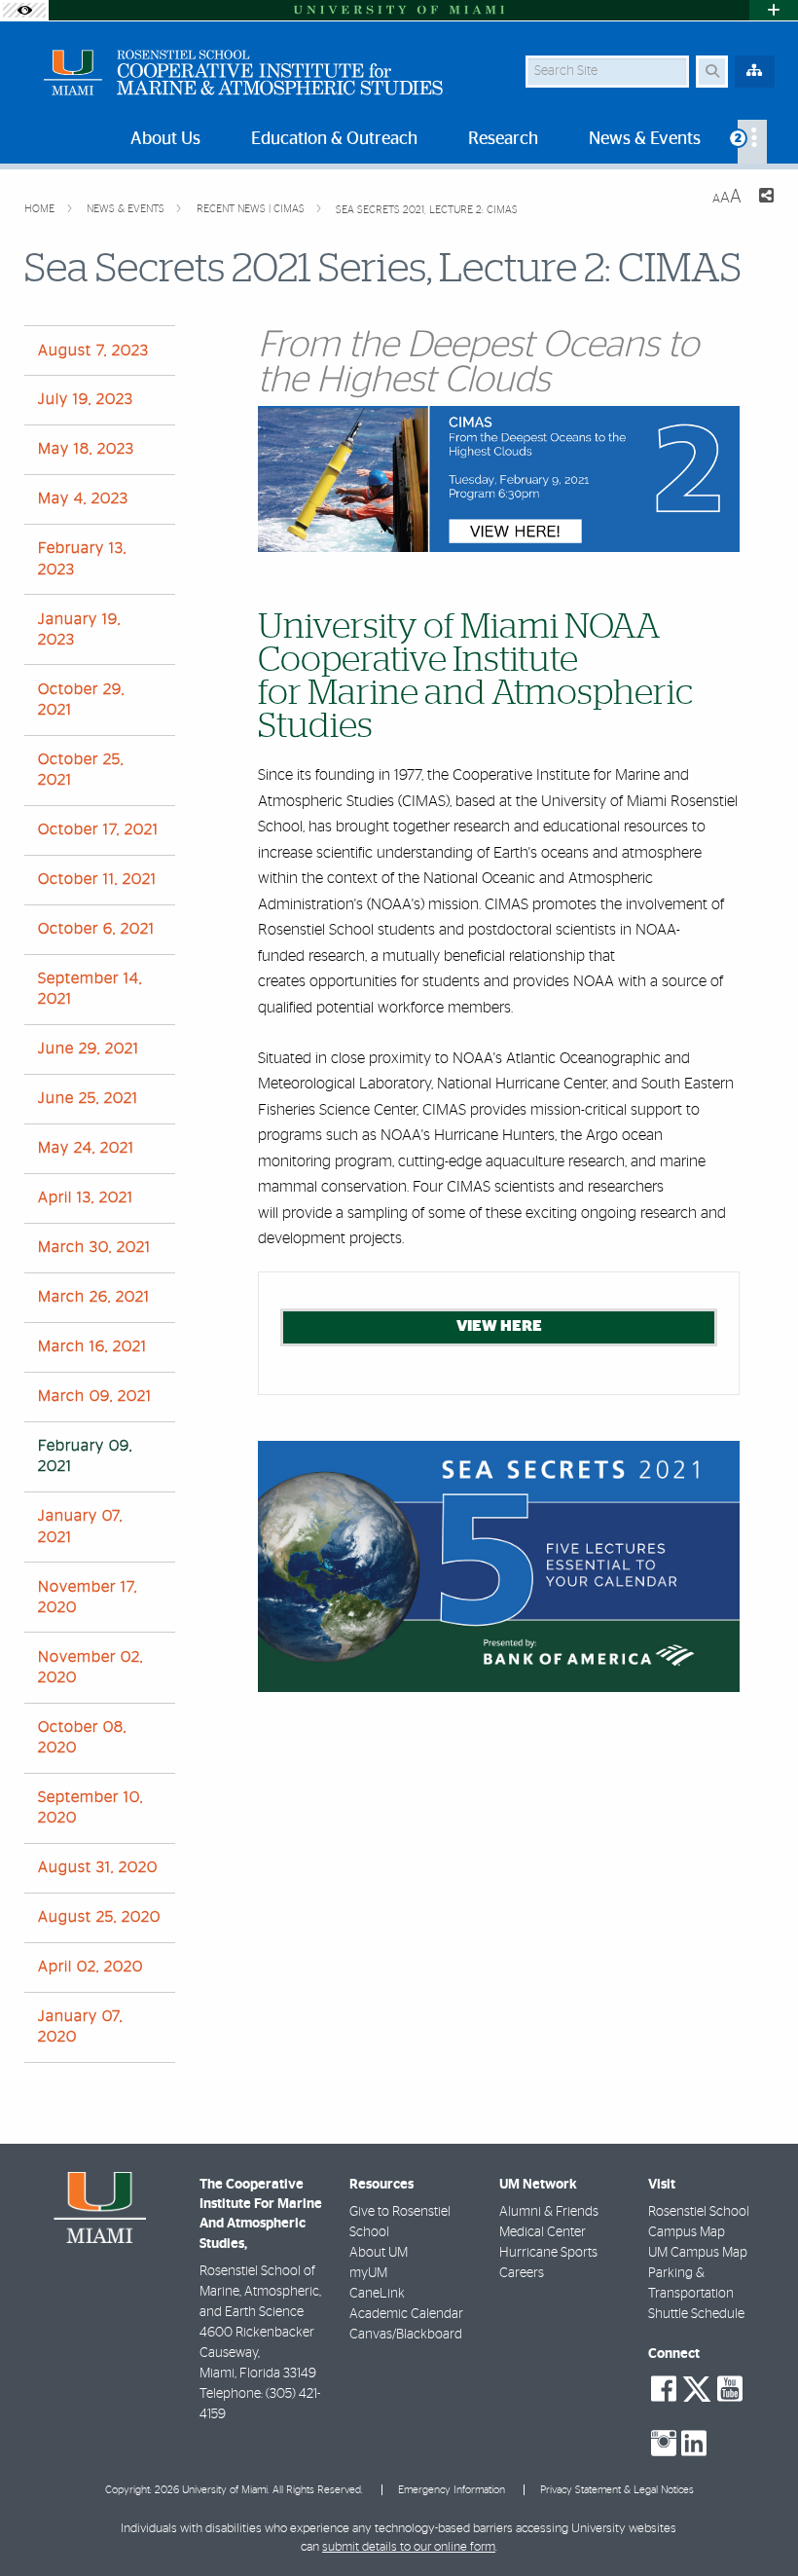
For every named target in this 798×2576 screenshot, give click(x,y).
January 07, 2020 (80, 2026)
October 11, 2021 (97, 879)
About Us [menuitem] (165, 139)
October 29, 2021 (81, 699)
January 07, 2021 (80, 1526)
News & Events (127, 209)
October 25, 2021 (81, 770)
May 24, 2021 (86, 1148)
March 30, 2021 (94, 1247)
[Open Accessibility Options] (24, 10)
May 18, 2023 (86, 449)
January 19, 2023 (79, 629)
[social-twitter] (697, 2387)
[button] (755, 2521)
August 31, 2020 (98, 1867)
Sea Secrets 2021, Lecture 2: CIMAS (427, 210)
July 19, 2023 (86, 399)
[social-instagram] (664, 2444)
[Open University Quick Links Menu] (774, 10)
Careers (522, 2273)
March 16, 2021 (92, 1346)
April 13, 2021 (86, 1197)
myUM (368, 2273)
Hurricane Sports (548, 2253)
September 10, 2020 (91, 1807)
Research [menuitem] (503, 139)
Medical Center (543, 2232)
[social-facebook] (664, 2389)
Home (41, 209)
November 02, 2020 (91, 1667)
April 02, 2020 (91, 1967)
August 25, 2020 (99, 1917)
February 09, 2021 (85, 1456)
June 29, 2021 (89, 1049)
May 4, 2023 (83, 498)
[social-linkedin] (694, 2444)
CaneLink (377, 2294)
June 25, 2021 (88, 1098)
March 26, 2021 (94, 1297)
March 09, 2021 (95, 1396)
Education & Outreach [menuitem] (334, 139)
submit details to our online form (409, 2547)
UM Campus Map (698, 2253)
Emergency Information (452, 2490)
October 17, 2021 (98, 829)
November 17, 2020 (88, 1597)
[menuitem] (752, 142)
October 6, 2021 (96, 929)
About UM (379, 2253)
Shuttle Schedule (696, 2314)
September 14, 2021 (90, 989)
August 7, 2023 (93, 350)
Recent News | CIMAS (252, 209)
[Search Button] (712, 72)
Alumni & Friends (549, 2212)
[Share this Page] (765, 198)
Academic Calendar (406, 2314)
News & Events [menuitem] (645, 139)
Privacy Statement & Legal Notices (617, 2490)
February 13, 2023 (82, 558)
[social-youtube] (730, 2389)
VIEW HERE (499, 1326)
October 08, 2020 (82, 1737)
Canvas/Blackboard (406, 2335)
